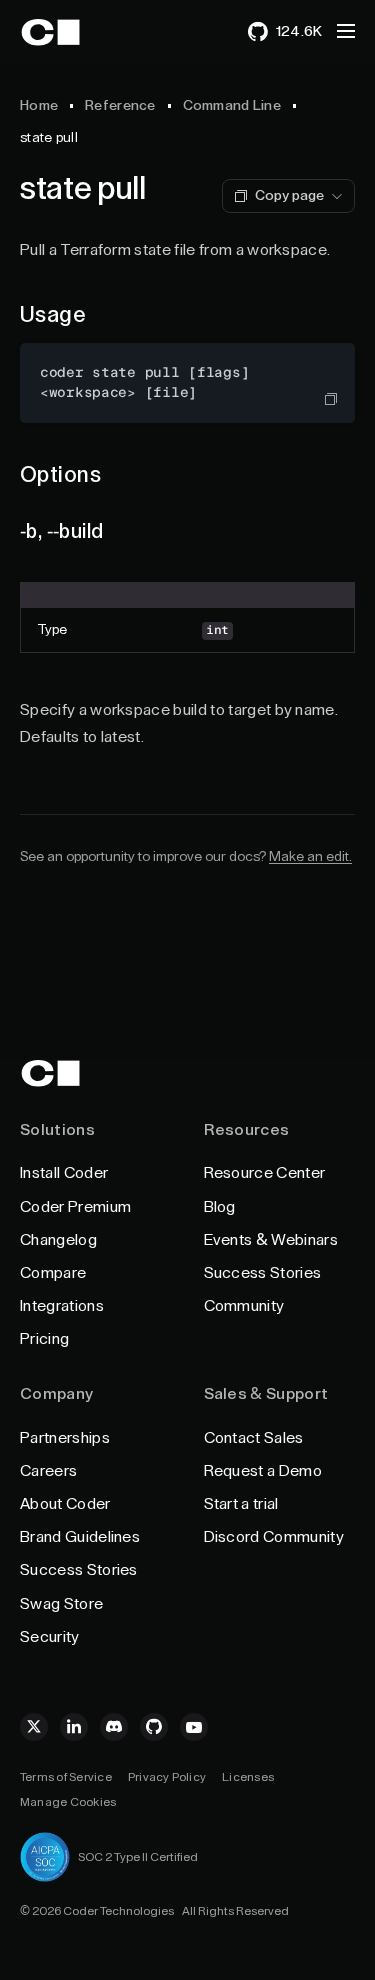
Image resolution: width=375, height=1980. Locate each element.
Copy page (289, 196)
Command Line (232, 106)
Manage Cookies (68, 1802)
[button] (346, 31)
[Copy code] (331, 399)
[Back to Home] (68, 32)
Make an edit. (310, 857)
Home (39, 106)
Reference (120, 106)
